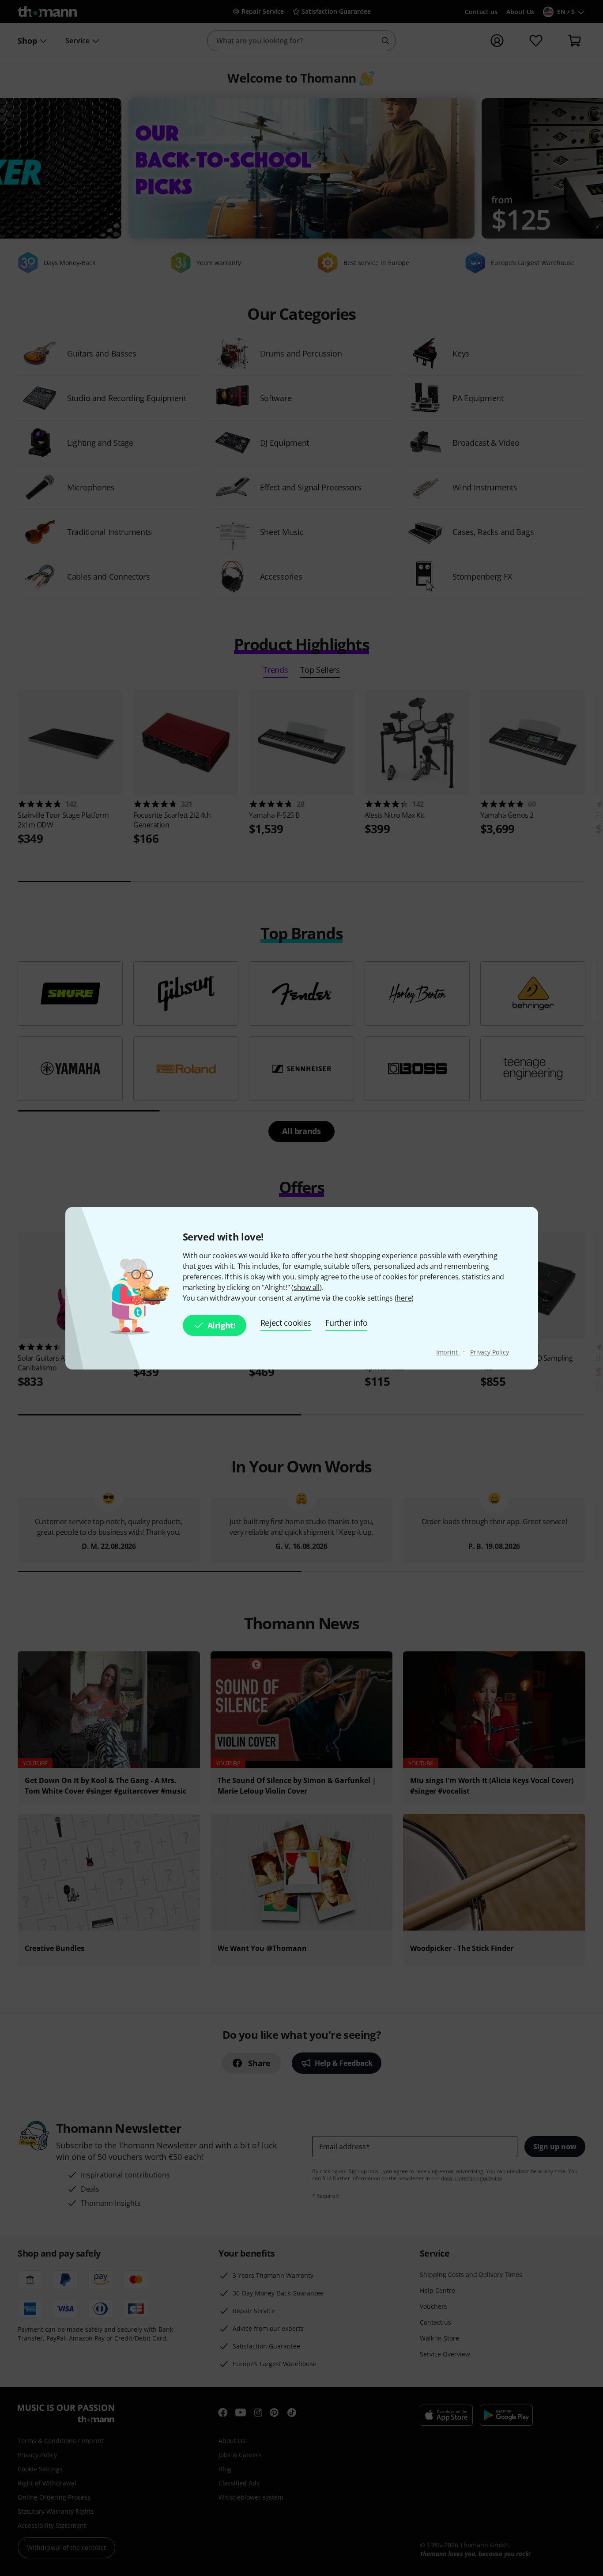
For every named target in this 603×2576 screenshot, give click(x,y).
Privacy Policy (490, 1352)
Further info (346, 1323)
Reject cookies (286, 1323)
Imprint (448, 1352)
